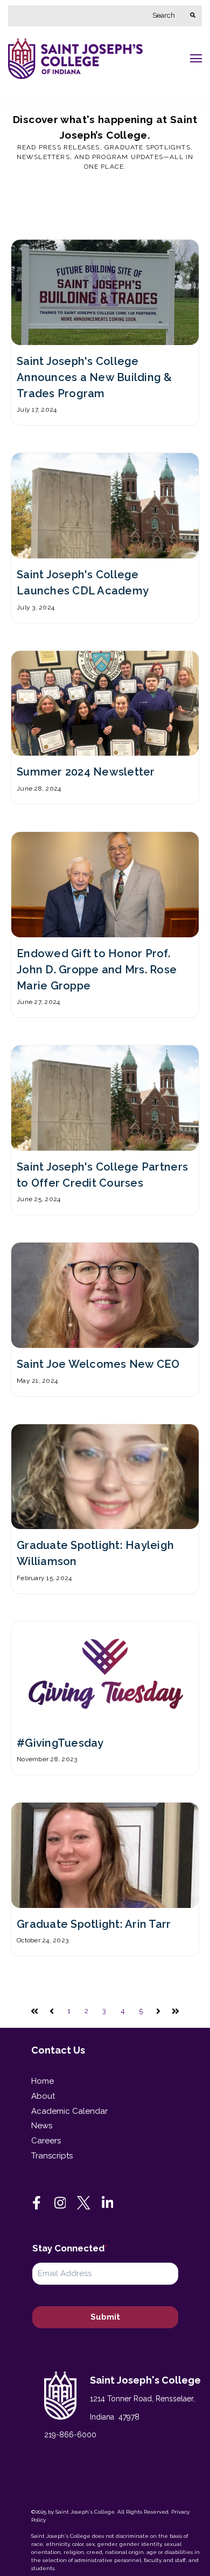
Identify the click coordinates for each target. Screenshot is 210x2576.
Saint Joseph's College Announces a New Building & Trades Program (94, 377)
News (42, 2126)
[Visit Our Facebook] (37, 2202)
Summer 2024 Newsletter (86, 772)
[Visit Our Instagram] (60, 2202)
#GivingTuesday (60, 1743)
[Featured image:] (105, 339)
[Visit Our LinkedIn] (108, 2202)
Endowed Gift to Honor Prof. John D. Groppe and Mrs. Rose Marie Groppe (97, 970)
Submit (105, 2317)
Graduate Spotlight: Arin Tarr (94, 1924)
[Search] (193, 16)
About (43, 2096)
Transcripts (52, 2156)
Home (43, 2081)
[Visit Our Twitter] (84, 2202)
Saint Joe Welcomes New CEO (98, 1364)
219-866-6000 (70, 2435)
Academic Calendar (69, 2111)
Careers (46, 2141)
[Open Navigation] (196, 58)
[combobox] (96, 16)
